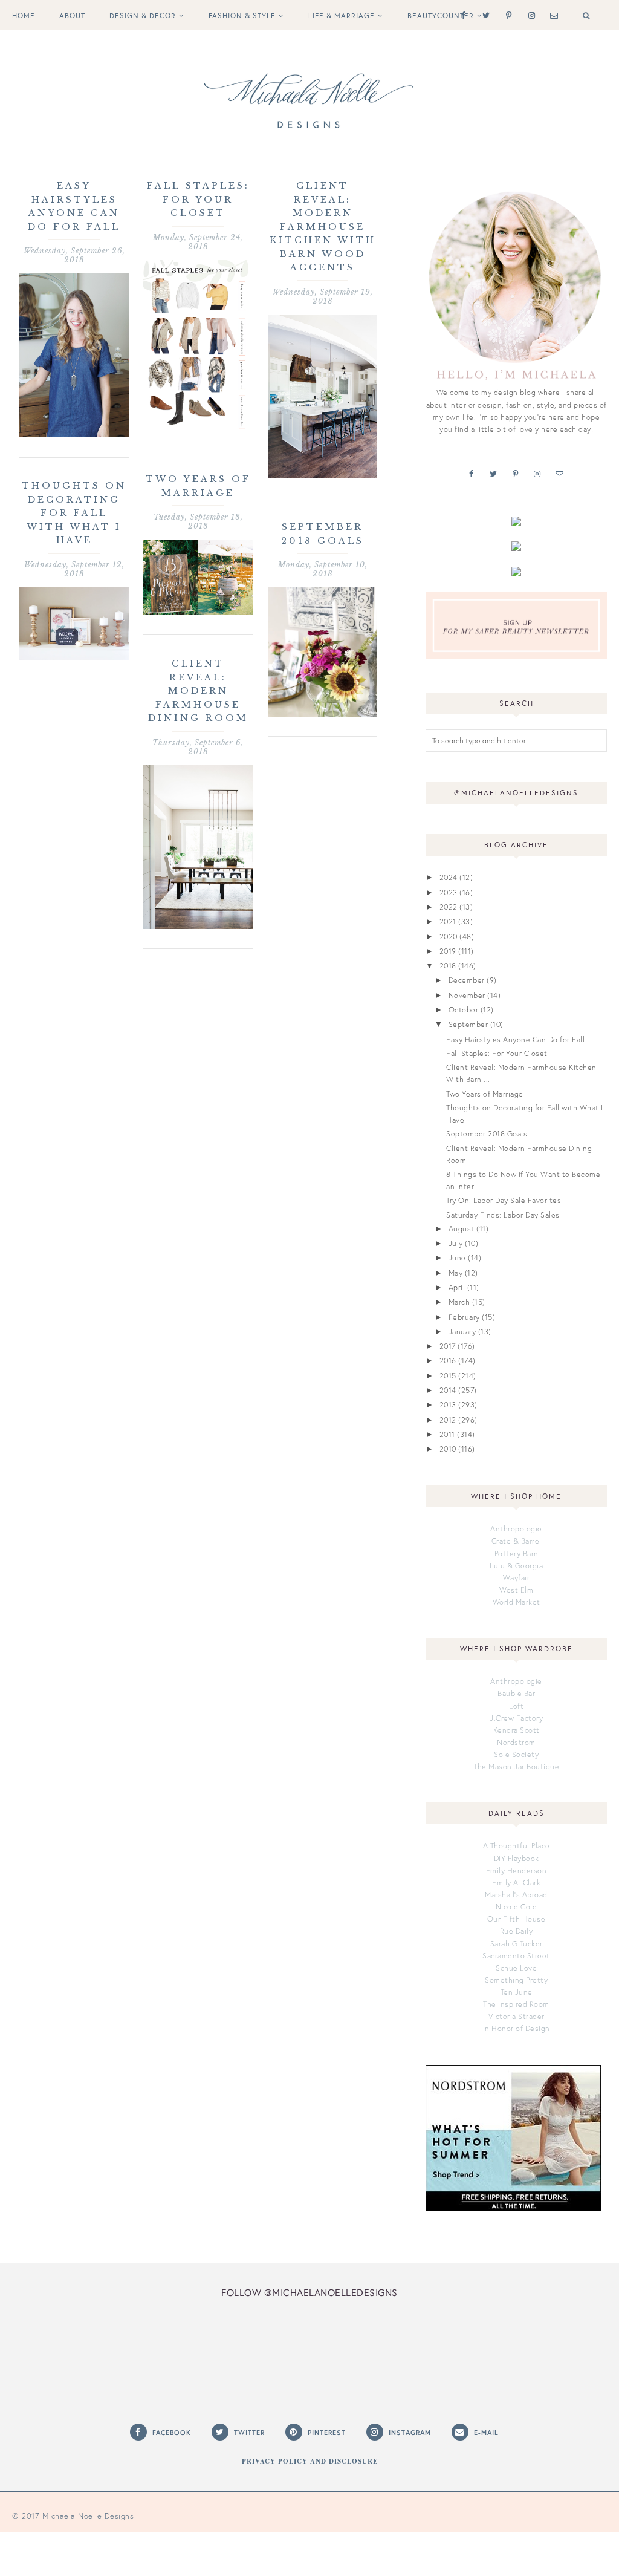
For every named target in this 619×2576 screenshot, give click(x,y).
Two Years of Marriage (485, 1094)
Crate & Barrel (517, 1541)
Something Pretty (516, 1980)
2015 (448, 1375)
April (457, 1287)
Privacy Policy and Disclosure (310, 2461)
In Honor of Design (517, 2028)
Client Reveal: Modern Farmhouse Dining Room (198, 691)
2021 (448, 921)
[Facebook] (461, 15)
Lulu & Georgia (516, 1565)
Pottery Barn (517, 1553)
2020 (449, 936)
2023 (449, 892)
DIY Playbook (517, 1858)
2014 (448, 1390)
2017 (448, 1346)
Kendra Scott (517, 1730)
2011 (447, 1434)
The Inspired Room (516, 2004)
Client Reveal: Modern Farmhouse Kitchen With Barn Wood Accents (323, 227)
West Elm (516, 1590)
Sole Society (516, 1754)
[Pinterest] (506, 15)
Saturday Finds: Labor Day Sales (503, 1215)
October (464, 1009)
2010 (448, 1449)
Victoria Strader (517, 2016)
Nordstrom (516, 1742)
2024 (449, 877)
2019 (448, 951)
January (462, 1331)
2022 (449, 907)
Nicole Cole (517, 1906)
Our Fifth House (517, 1919)
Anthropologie (516, 1528)
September (468, 1024)
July (456, 1243)
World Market (517, 1602)
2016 (448, 1360)
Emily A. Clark (516, 1882)
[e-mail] (552, 15)
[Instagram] (529, 15)
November (467, 995)
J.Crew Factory (516, 1718)
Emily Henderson (517, 1870)
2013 (448, 1404)
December (467, 980)
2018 (448, 965)
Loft (516, 1706)
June (457, 1257)
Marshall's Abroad (516, 1894)
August (462, 1228)
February (464, 1317)
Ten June (517, 1992)
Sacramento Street (516, 1955)
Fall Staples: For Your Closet (198, 199)
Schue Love (516, 1968)
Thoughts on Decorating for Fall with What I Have (74, 513)
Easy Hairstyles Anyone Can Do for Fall (515, 1039)
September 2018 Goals (487, 1133)
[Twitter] (484, 15)
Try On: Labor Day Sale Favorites (504, 1200)
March (459, 1302)
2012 (448, 1420)
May (456, 1273)
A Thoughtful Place (517, 1845)
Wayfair (517, 1577)
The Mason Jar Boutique (516, 1766)
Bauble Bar (516, 1693)
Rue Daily (517, 1931)
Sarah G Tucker (517, 1943)
